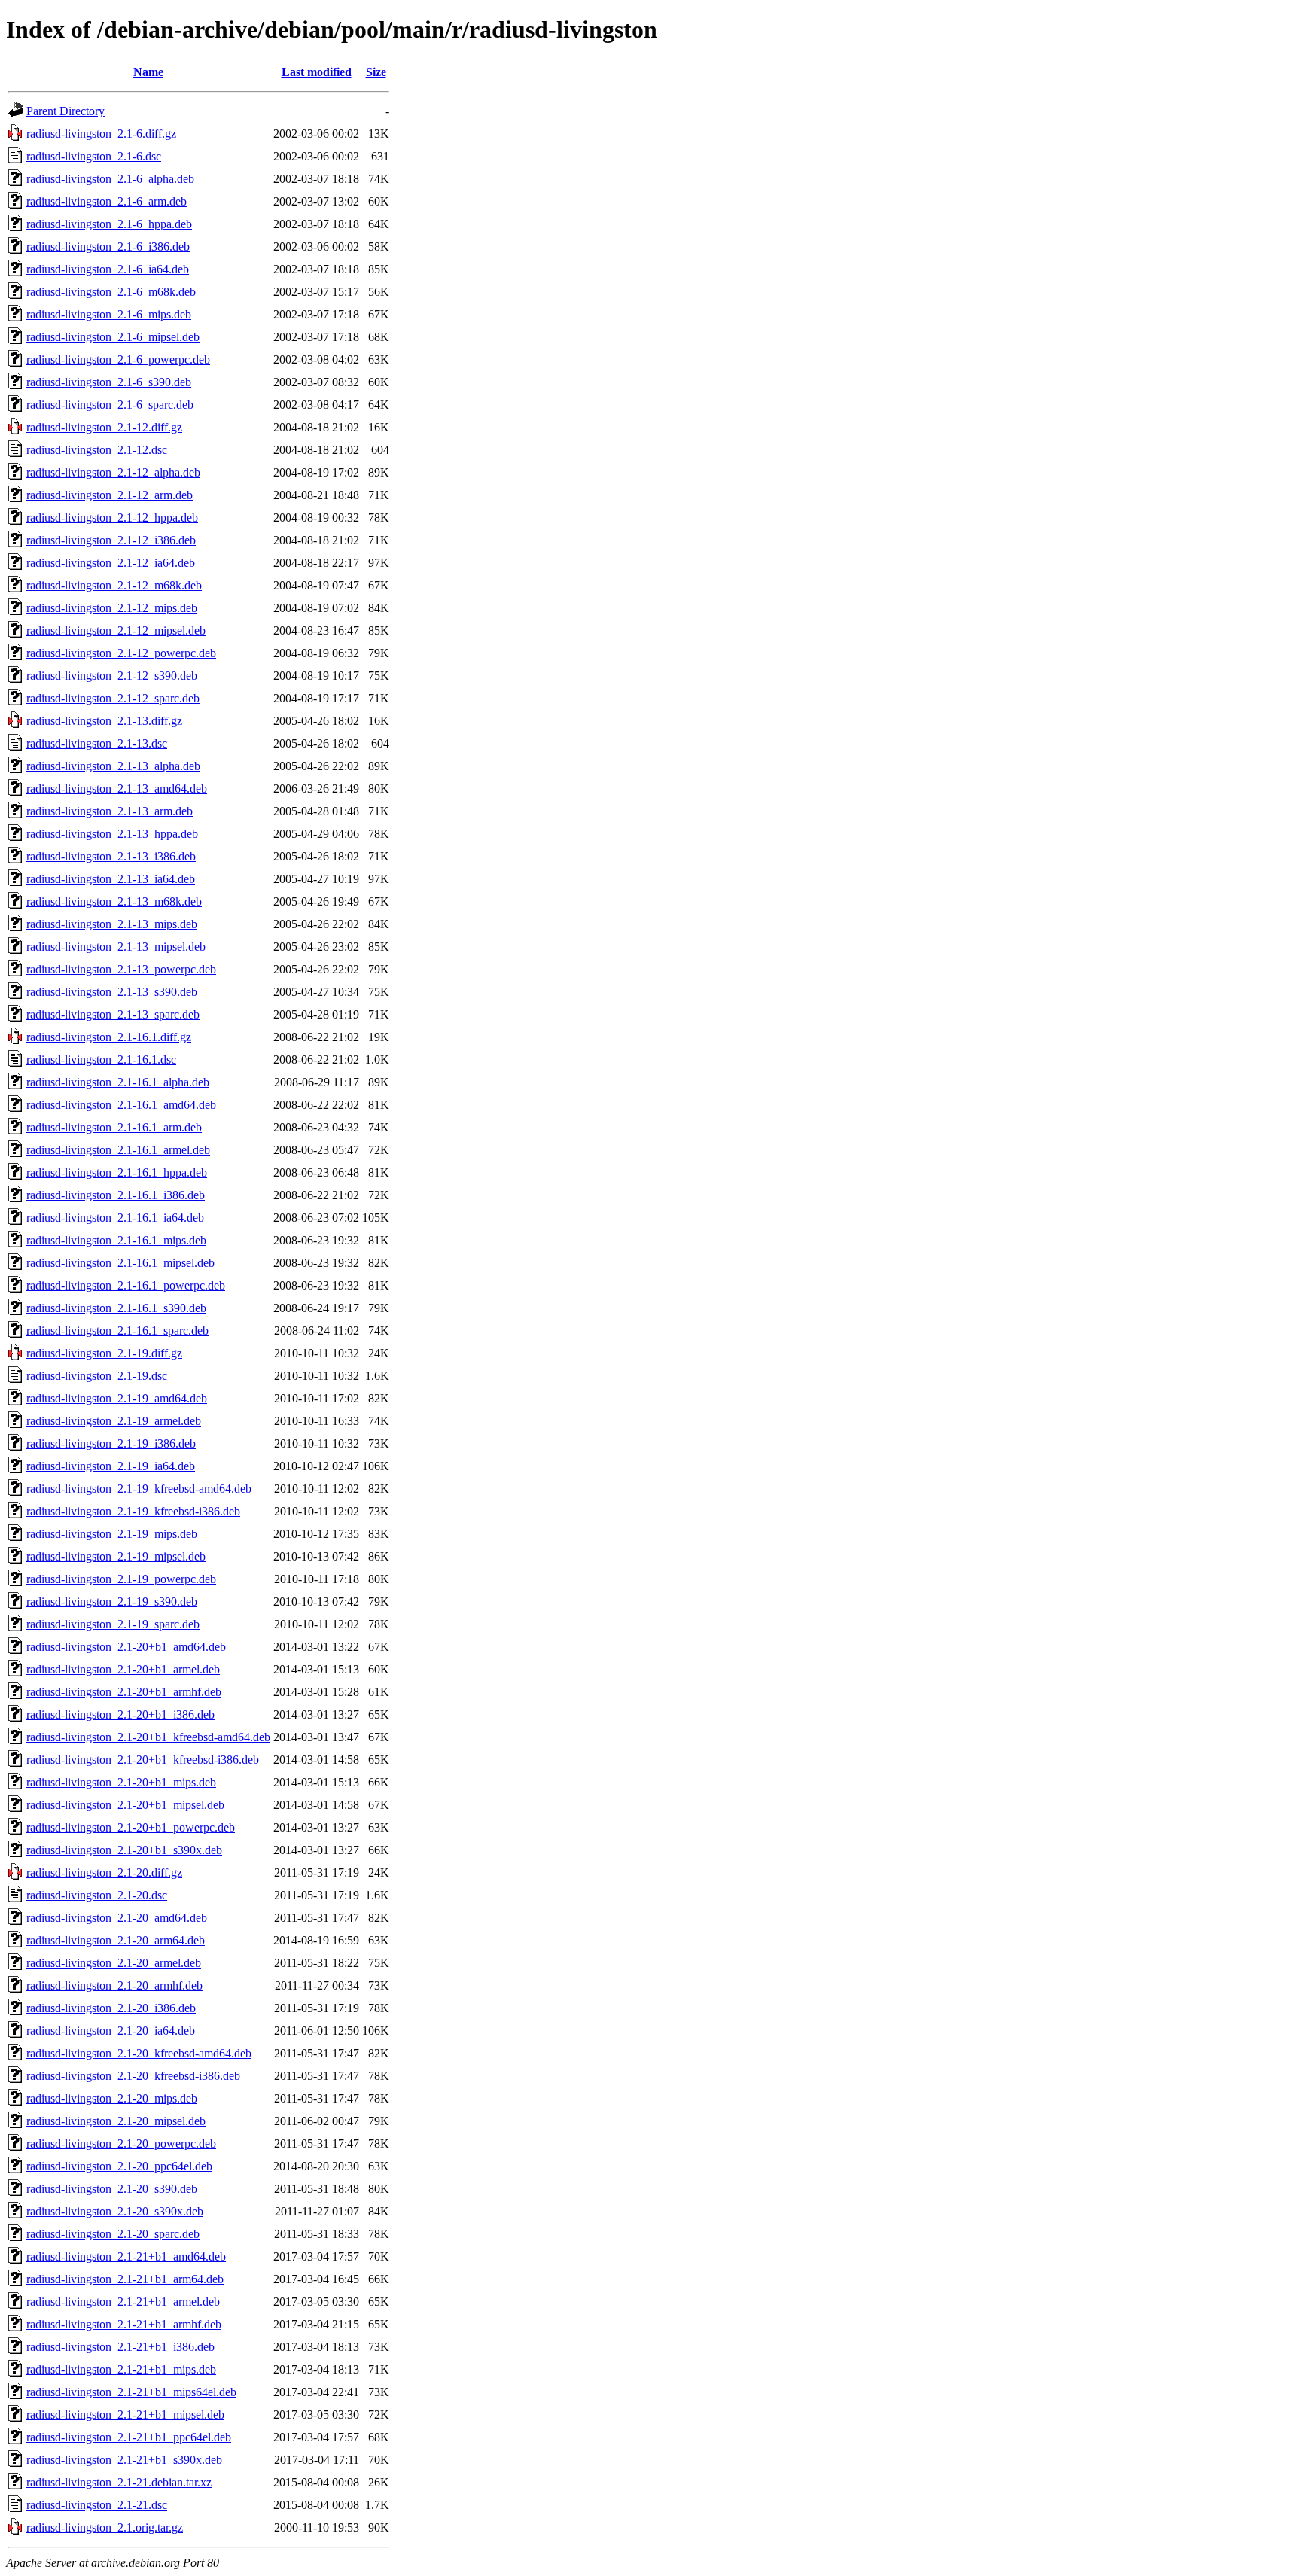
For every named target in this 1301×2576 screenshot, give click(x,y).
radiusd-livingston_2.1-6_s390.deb (109, 382)
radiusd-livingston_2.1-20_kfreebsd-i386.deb (133, 2076)
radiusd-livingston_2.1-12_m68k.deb (114, 585)
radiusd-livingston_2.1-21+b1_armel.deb (123, 2302)
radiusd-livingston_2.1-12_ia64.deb (111, 563)
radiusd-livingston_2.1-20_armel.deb (114, 1963)
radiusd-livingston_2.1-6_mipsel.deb (113, 337)
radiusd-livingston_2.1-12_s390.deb (112, 676)
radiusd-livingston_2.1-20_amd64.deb (117, 1918)
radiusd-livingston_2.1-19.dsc (97, 1376)
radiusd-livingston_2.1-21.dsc (97, 2505)
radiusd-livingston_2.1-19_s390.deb (112, 1602)
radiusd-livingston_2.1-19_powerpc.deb (121, 1579)
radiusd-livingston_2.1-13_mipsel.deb (116, 947)
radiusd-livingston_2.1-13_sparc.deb (113, 1014)
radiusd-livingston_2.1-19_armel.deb (114, 1421)
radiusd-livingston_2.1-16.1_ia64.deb (115, 1218)
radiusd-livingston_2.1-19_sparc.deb (113, 1624)
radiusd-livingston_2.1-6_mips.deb (109, 314)
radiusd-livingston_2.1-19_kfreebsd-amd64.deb (139, 1489)
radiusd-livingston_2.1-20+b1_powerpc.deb (131, 1827)
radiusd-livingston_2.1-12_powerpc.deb (121, 653)
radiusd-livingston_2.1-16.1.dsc (101, 1060)
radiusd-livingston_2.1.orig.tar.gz (105, 2527)
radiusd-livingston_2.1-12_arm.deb (110, 495)
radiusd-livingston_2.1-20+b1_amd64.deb (126, 1647)
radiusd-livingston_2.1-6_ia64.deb (108, 269)
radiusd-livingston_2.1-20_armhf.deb (114, 1985)
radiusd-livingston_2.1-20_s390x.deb (115, 2211)
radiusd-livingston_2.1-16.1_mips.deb (116, 1240)
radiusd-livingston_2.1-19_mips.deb (112, 1534)
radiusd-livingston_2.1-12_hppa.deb (112, 518)
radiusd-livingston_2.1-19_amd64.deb (117, 1398)
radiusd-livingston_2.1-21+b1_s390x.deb (124, 2460)
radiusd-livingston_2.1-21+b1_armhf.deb (124, 2324)
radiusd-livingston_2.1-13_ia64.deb (111, 879)
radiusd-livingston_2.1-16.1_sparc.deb (117, 1331)
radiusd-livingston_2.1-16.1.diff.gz (109, 1037)
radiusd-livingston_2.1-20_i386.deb (111, 2008)
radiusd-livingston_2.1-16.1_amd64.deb (121, 1105)
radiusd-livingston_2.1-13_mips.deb (112, 924)
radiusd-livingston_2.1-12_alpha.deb (113, 472)
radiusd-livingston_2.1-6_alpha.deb (110, 179)
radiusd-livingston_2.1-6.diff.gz (101, 134)
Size (376, 72)
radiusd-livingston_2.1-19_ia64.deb (111, 1466)
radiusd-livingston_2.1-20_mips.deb (112, 2098)
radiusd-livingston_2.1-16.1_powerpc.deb (126, 1285)
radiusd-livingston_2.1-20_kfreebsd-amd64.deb (139, 2053)
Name (148, 72)
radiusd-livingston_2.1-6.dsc (94, 156)
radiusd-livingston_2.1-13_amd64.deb (117, 789)
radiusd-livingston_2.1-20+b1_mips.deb (121, 1782)
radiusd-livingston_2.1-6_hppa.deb (109, 224)
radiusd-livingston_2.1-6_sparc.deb (110, 405)
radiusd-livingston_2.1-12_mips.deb (112, 608)
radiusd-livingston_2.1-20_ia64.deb (111, 2031)
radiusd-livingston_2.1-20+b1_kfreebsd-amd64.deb (148, 1737)
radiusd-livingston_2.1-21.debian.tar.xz (119, 2482)
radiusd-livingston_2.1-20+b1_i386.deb (120, 1714)
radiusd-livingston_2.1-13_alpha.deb (113, 766)
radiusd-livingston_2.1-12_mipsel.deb (116, 630)
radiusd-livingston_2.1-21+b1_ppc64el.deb (129, 2437)
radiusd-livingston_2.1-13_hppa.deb (112, 834)
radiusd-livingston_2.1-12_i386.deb (111, 540)
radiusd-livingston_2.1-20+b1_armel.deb (123, 1669)
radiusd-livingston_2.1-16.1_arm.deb (114, 1127)
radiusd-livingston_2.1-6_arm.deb (107, 201)
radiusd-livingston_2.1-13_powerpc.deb (121, 969)
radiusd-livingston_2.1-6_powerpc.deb (118, 359)
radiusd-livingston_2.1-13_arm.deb (110, 811)
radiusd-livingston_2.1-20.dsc (97, 1895)
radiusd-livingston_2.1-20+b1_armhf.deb (124, 1692)
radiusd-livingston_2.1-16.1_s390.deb (116, 1308)
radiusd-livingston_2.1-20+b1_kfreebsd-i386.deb (143, 1760)
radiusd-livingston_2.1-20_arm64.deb (116, 1940)
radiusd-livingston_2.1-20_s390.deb (112, 2189)
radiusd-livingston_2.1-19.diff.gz (104, 1353)
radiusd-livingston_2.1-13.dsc (97, 743)
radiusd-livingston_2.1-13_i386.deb (111, 856)
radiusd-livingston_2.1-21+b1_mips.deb (121, 2369)
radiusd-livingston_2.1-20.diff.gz (104, 1873)
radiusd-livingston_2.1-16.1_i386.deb (116, 1195)
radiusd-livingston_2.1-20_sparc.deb (113, 2234)
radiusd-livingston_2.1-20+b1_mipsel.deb (125, 1805)
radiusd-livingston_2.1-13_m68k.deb (114, 901)
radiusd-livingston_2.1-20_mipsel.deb (116, 2121)
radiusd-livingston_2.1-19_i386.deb (111, 1443)
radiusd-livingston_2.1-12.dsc (97, 450)
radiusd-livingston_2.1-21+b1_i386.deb (120, 2347)
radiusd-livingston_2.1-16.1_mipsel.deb (120, 1263)
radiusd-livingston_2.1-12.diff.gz (104, 427)
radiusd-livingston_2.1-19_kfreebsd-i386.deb (133, 1511)
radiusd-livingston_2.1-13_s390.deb (112, 992)
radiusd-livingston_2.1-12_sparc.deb (113, 698)
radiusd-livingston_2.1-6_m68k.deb (111, 292)
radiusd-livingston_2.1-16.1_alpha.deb (118, 1082)
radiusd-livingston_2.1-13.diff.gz (104, 721)
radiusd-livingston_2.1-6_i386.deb (108, 247)
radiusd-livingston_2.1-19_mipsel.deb (116, 1556)
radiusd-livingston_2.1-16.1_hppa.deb (117, 1172)
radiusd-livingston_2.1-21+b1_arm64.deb (125, 2279)
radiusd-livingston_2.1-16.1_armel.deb (118, 1150)
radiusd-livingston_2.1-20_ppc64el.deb (119, 2166)
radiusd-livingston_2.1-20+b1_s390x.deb (124, 1850)
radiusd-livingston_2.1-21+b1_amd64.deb (126, 2256)
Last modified (317, 72)
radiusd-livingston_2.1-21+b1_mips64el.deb (131, 2392)
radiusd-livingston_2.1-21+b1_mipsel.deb (125, 2415)
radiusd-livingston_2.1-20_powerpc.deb (121, 2144)
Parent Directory (66, 111)
